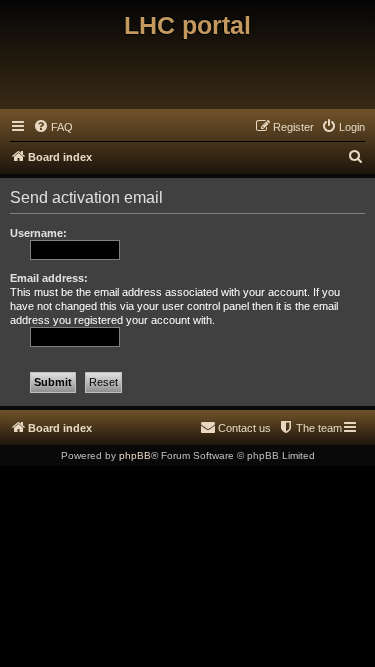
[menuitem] (53, 127)
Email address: (49, 278)
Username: (38, 233)
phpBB (135, 455)
